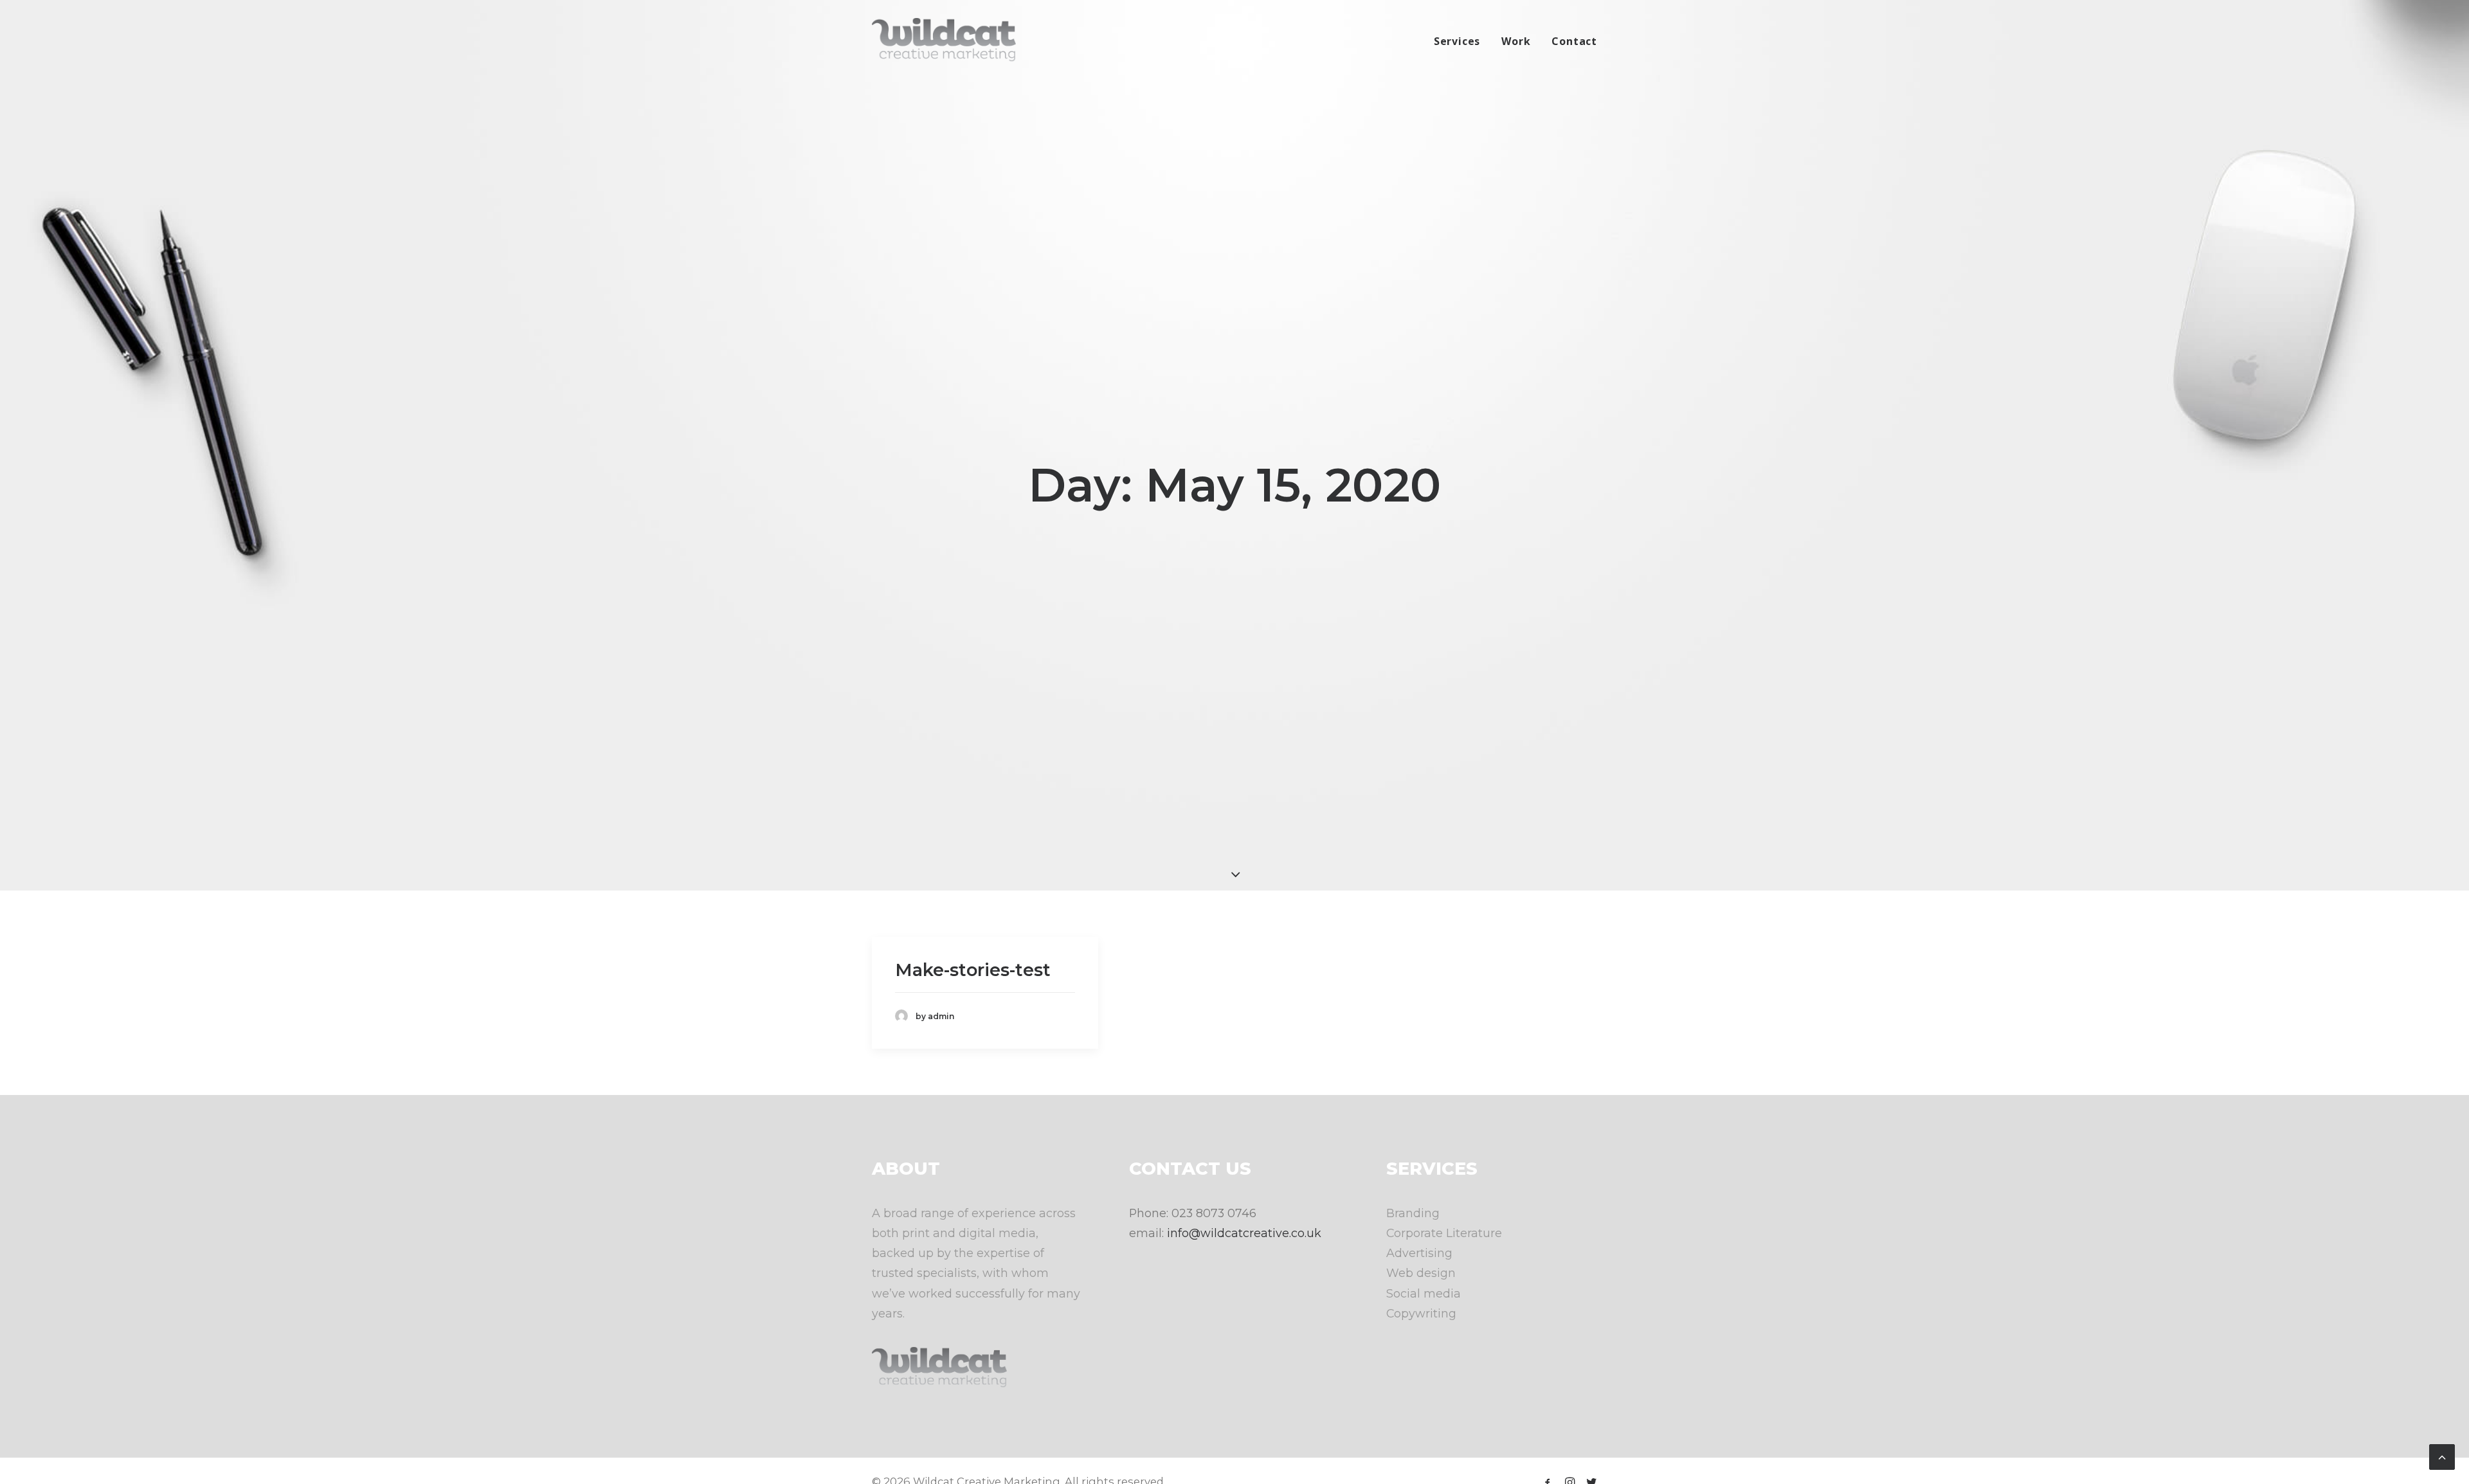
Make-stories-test (973, 970)
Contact (1574, 41)
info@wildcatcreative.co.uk (1244, 1233)
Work (1516, 41)
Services (1457, 41)
